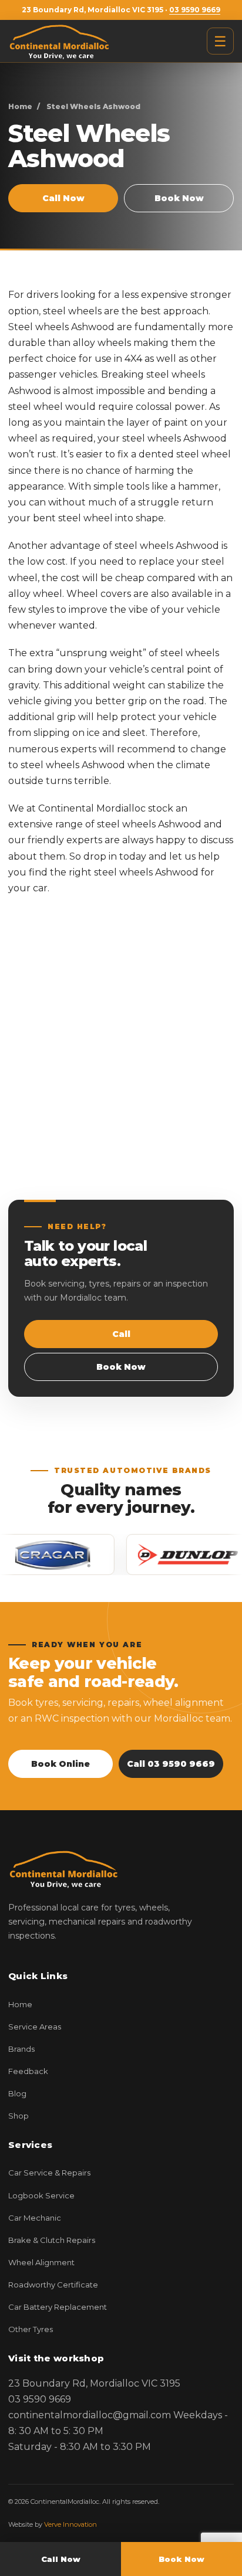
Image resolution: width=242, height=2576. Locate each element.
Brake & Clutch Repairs (52, 2240)
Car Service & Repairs (49, 2173)
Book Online (60, 1764)
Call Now (63, 198)
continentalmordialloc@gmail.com (90, 2415)
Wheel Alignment (41, 2262)
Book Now (179, 198)
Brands (21, 2049)
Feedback (28, 2071)
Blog (17, 2093)
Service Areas (35, 2027)
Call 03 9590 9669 (171, 1764)
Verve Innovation (70, 2524)
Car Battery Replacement (58, 2307)
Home (20, 106)
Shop (19, 2116)
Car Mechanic (35, 2218)
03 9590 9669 (195, 10)
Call (121, 1334)
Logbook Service (41, 2195)
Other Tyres (31, 2329)
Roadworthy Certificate (53, 2285)
